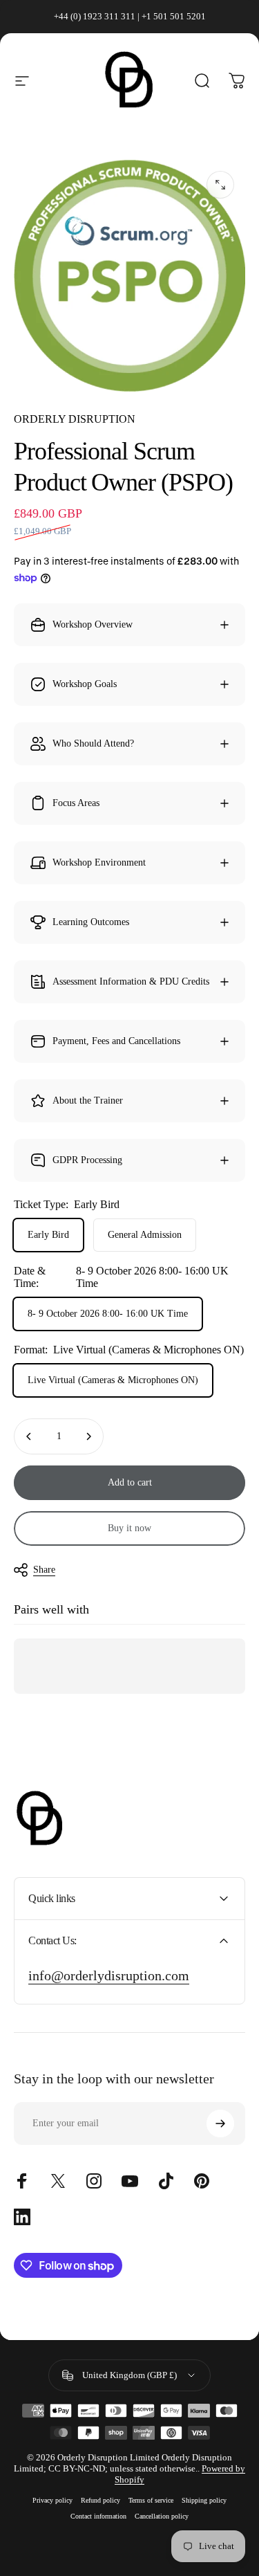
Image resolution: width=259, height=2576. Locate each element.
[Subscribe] (220, 2123)
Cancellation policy (162, 2516)
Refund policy (100, 2500)
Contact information (98, 2516)
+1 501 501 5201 (174, 16)
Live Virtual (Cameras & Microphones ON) (113, 1380)
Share (44, 1570)
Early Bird (48, 1235)
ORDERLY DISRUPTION (75, 419)
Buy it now (129, 1528)
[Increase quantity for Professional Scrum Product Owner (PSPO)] (88, 1436)
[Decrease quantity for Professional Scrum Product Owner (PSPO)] (29, 1436)
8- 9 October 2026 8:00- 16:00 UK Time (108, 1314)
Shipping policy (204, 2500)
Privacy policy (52, 2500)
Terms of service (151, 2500)
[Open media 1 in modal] (220, 185)
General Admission (145, 1235)
